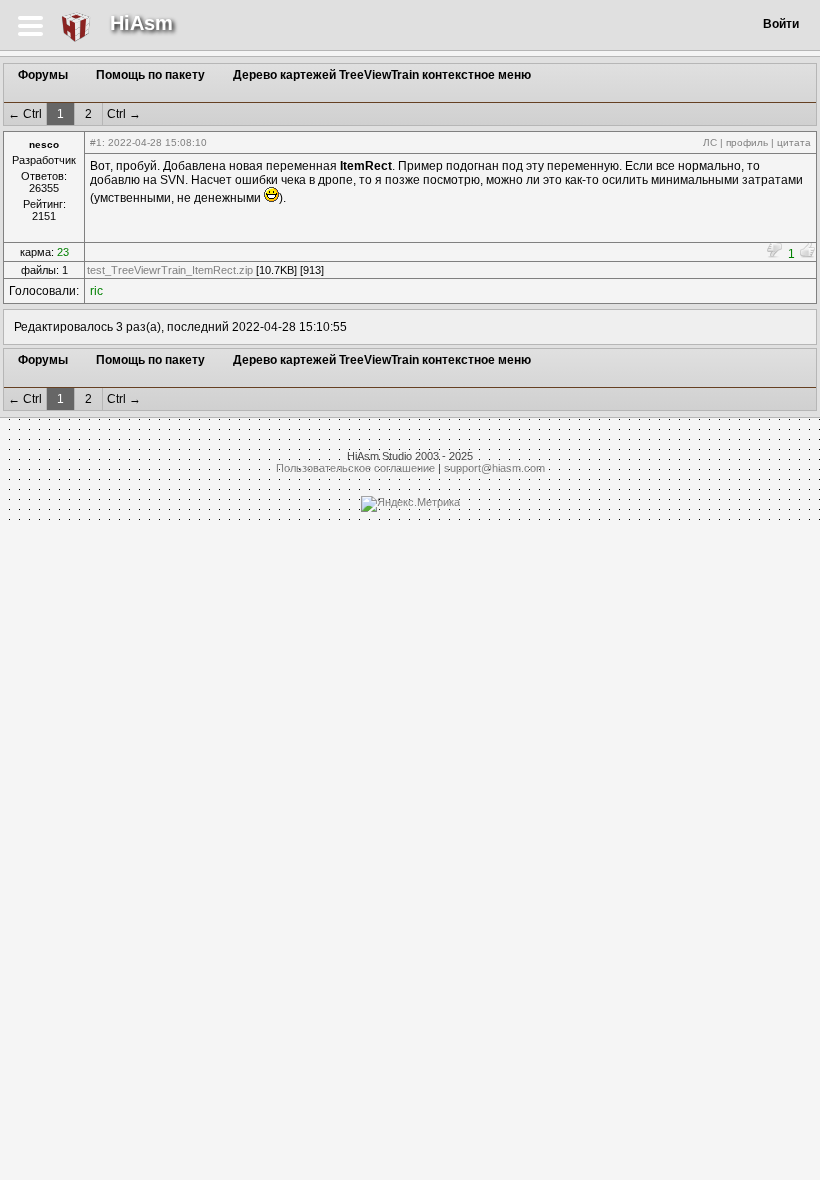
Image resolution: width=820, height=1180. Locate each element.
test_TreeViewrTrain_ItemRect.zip (170, 270)
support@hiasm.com (494, 468)
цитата (794, 142)
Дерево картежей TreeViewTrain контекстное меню (382, 75)
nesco (44, 144)
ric (96, 291)
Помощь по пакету (150, 75)
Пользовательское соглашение (355, 468)
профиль (747, 142)
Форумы (43, 75)
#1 (96, 142)
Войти (781, 24)
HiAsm (141, 23)
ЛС (710, 142)
